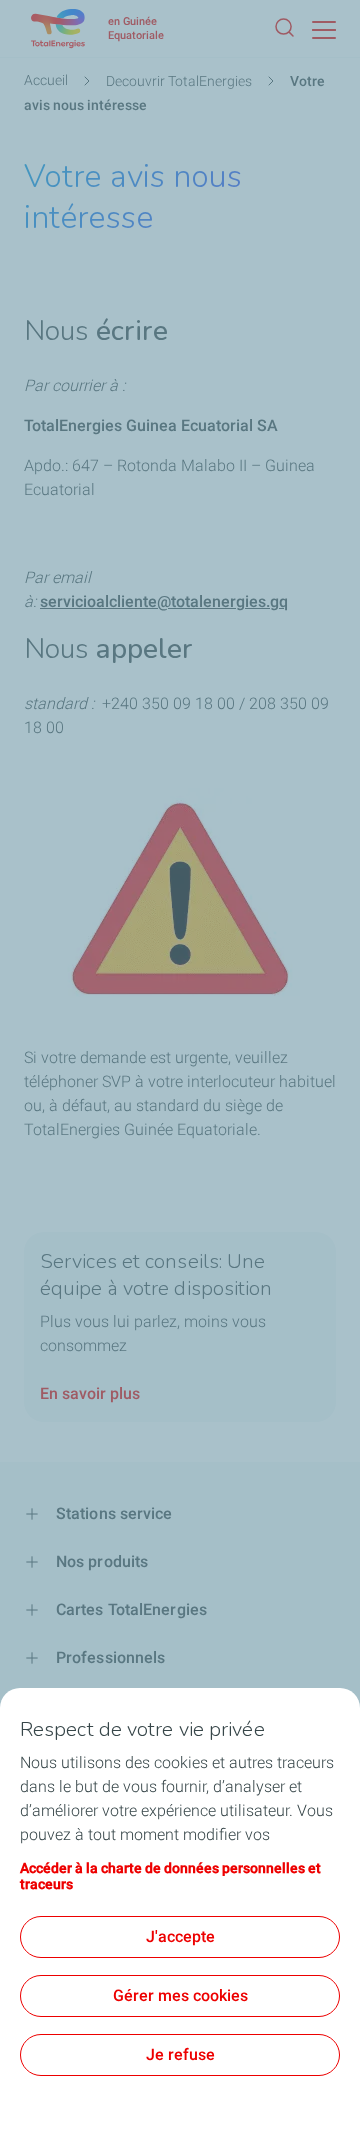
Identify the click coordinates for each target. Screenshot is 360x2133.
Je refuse (180, 2054)
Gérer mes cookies (180, 1995)
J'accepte (180, 1936)
